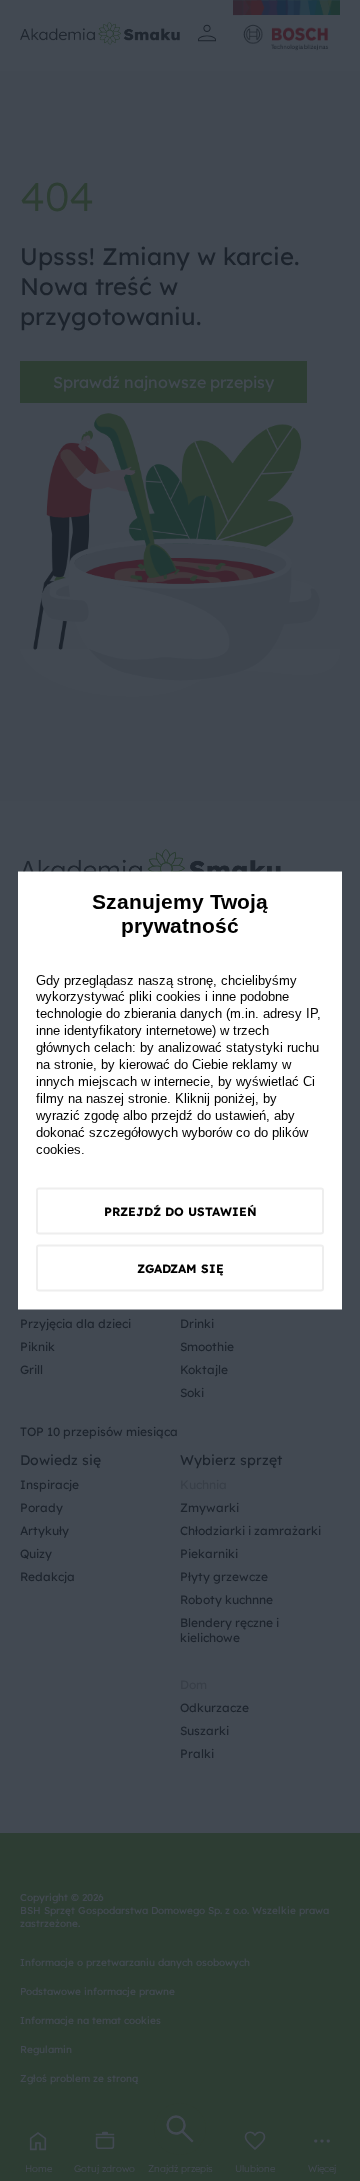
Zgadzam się (180, 1268)
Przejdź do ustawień (180, 1211)
